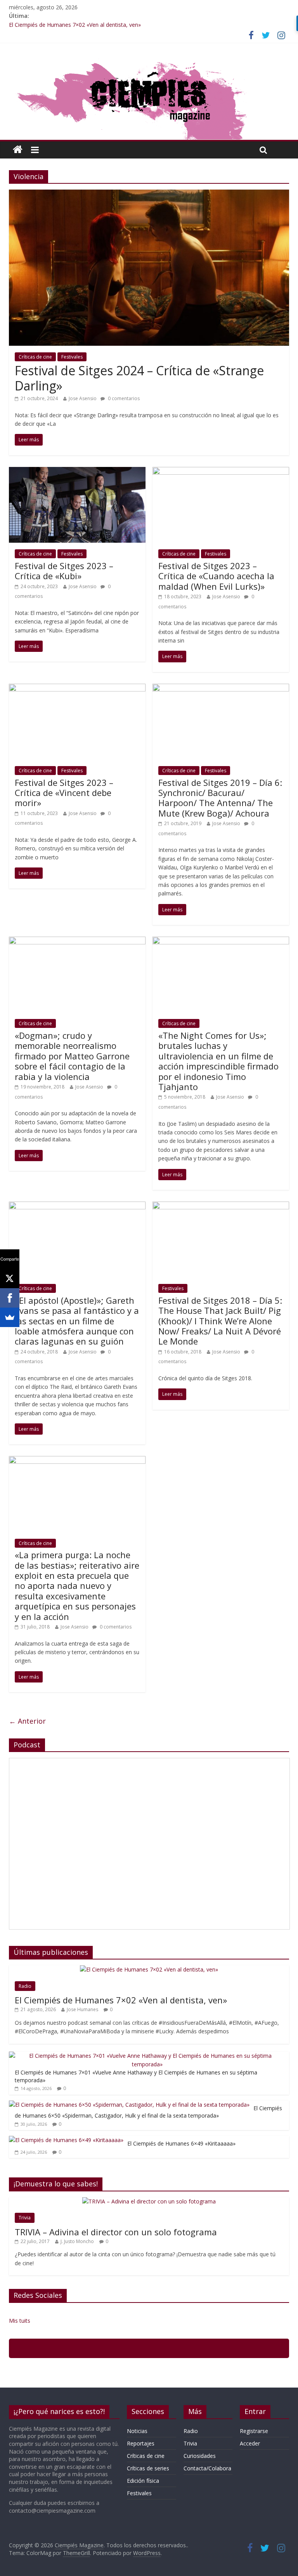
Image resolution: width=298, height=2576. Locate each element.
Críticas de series (148, 2468)
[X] (10, 1278)
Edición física (143, 2481)
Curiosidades (200, 2456)
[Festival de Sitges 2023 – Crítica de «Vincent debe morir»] (77, 688)
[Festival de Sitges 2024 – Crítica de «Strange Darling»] (149, 194)
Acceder (250, 2443)
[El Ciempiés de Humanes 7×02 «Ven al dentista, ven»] (149, 1969)
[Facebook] (10, 1298)
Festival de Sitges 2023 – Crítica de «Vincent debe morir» (64, 793)
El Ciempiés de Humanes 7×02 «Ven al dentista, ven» (75, 25)
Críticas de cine (35, 357)
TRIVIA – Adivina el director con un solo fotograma (116, 2232)
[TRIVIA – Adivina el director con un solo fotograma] (149, 2201)
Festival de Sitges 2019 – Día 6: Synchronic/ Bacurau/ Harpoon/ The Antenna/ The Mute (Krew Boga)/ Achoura (220, 798)
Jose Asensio (83, 398)
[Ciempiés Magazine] (149, 59)
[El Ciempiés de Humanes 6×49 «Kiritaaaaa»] (66, 2140)
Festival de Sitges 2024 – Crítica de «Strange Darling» (139, 378)
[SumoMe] (10, 1317)
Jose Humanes (82, 2009)
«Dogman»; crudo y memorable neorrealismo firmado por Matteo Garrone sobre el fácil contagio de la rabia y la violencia (72, 1056)
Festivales (72, 357)
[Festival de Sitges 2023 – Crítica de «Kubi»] (77, 472)
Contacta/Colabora (207, 2468)
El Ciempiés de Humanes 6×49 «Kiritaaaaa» (181, 2143)
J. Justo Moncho (77, 2241)
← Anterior (27, 1721)
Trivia (25, 2218)
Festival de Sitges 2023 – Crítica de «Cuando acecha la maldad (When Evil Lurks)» (216, 576)
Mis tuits (20, 2321)
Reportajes (141, 2443)
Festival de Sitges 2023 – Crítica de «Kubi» (64, 571)
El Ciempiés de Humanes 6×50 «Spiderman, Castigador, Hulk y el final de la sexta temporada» (148, 2112)
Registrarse (254, 2431)
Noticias (137, 2431)
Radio (25, 1986)
